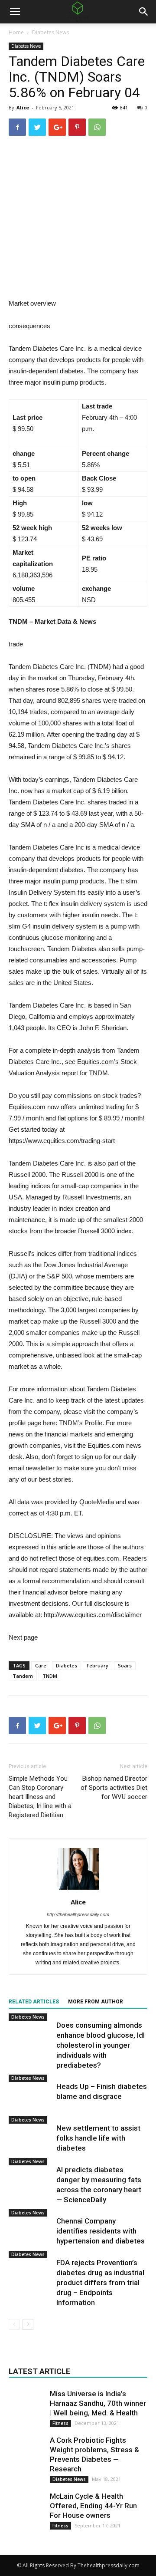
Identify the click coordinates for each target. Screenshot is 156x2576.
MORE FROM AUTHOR (96, 2002)
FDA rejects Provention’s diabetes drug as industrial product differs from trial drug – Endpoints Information (100, 2283)
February (97, 1665)
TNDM (50, 1676)
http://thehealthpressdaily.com (78, 1914)
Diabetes (67, 1665)
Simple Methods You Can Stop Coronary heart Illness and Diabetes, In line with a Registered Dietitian (40, 1797)
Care (41, 1665)
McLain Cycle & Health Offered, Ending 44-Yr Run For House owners (93, 2506)
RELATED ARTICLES (34, 2002)
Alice (23, 107)
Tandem (23, 1676)
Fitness (60, 2423)
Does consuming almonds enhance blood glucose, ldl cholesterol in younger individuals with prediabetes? (101, 2045)
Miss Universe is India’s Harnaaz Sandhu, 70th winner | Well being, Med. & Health (98, 2403)
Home (16, 32)
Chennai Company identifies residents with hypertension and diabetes (101, 2231)
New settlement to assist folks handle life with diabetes (98, 2138)
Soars (125, 1665)
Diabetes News (50, 32)
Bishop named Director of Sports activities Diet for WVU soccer (114, 1788)
